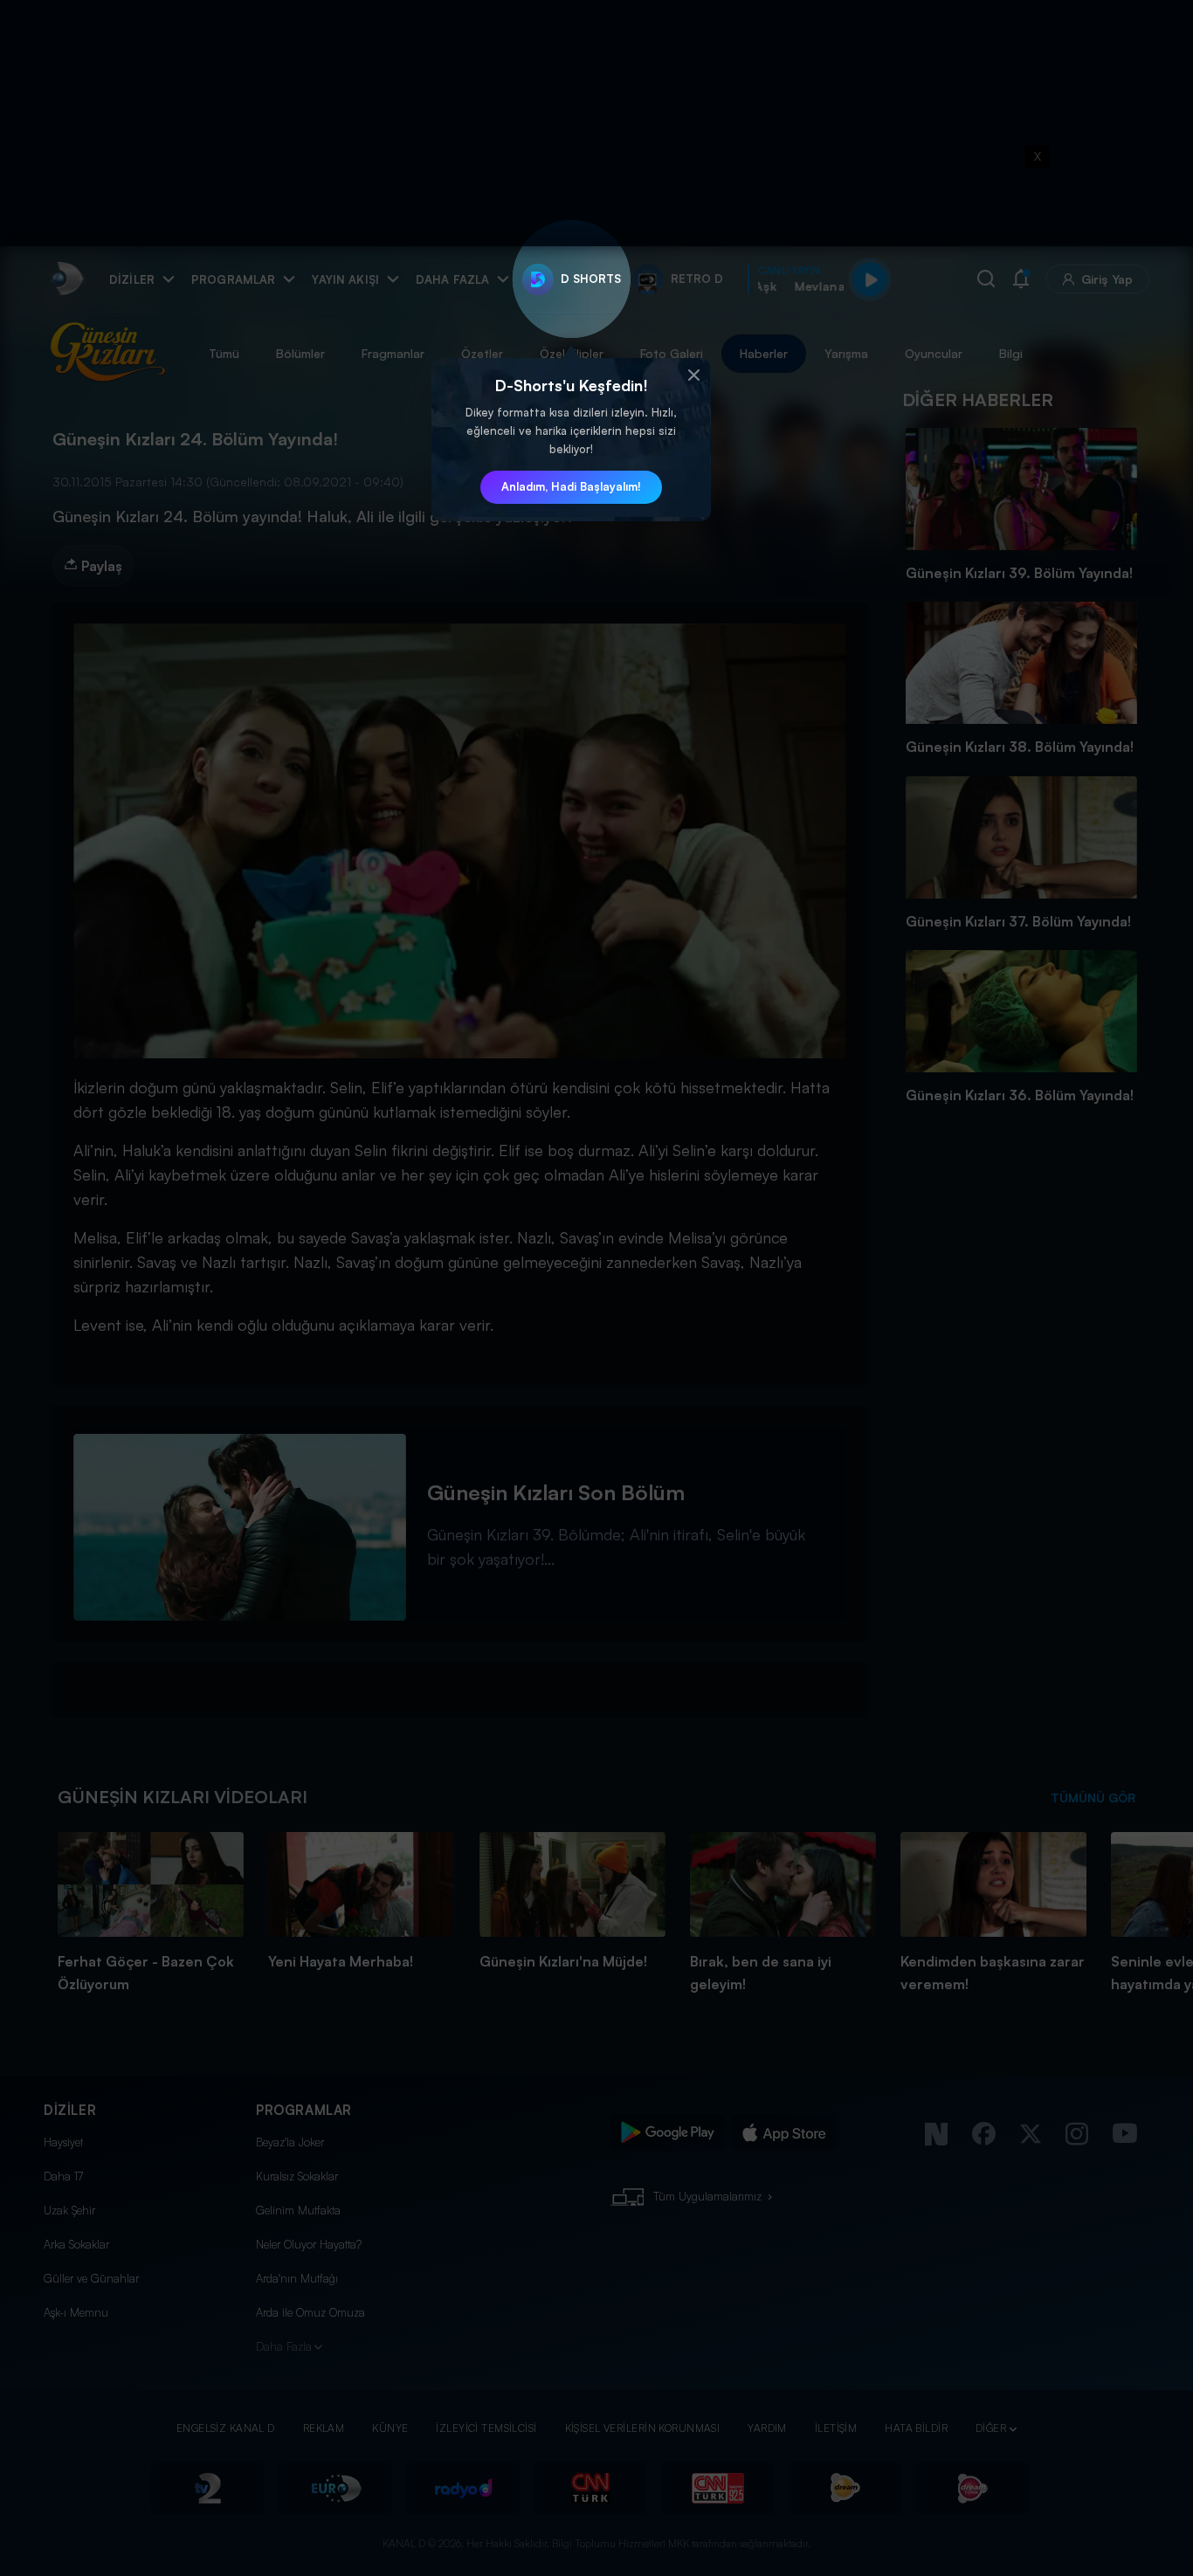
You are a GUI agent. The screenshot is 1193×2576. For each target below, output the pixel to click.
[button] (693, 375)
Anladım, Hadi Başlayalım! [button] (571, 486)
